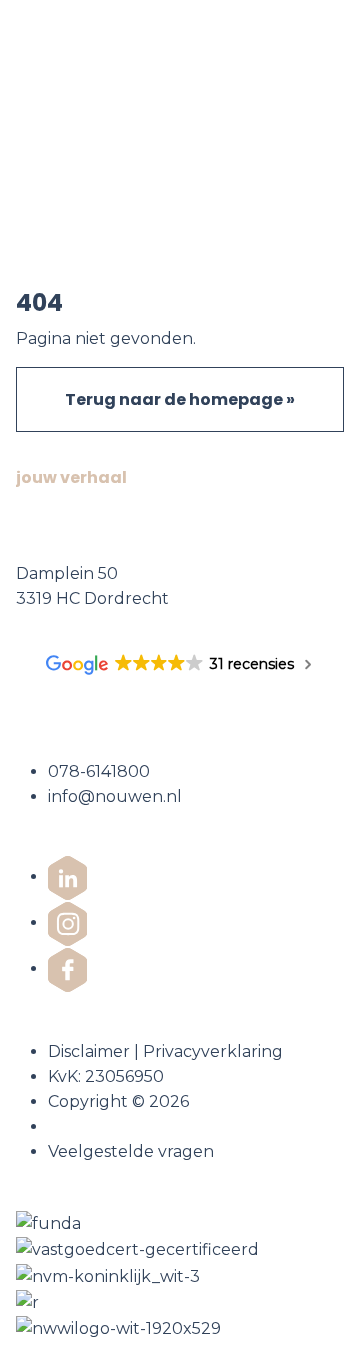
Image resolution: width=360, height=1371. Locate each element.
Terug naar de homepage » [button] (180, 399)
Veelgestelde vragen (131, 1151)
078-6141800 (99, 771)
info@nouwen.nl (115, 796)
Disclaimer (89, 1051)
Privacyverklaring (213, 1051)
